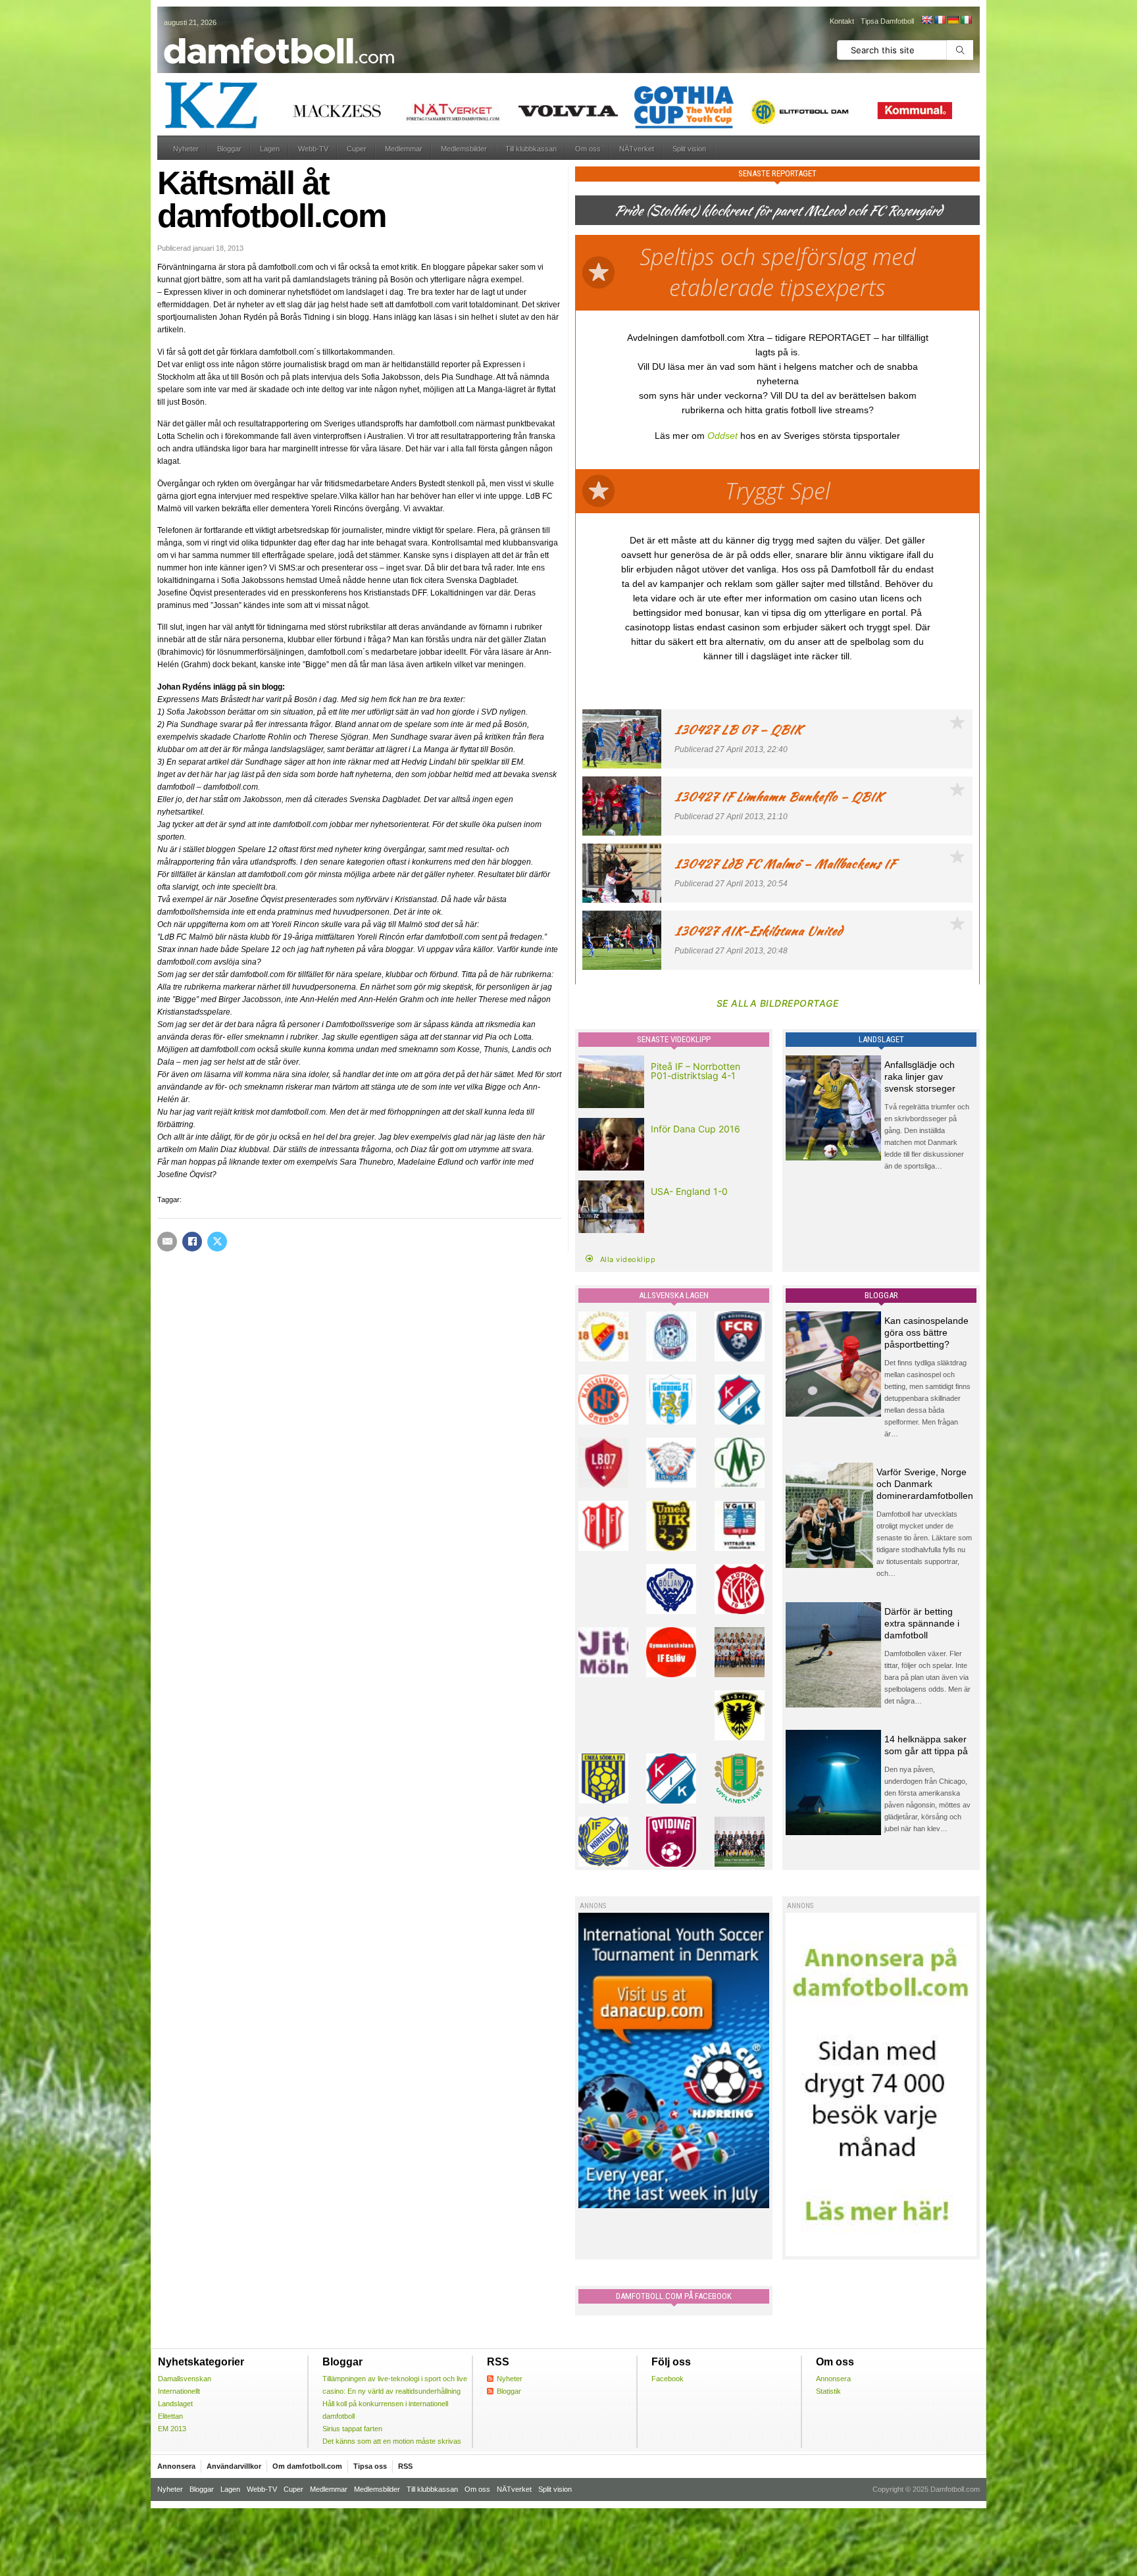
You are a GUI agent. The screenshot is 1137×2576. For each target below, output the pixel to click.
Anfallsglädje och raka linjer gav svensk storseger (920, 1076)
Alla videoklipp (628, 1259)
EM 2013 (172, 2429)
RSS (405, 2466)
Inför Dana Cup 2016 (695, 1129)
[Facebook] (192, 1242)
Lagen (270, 149)
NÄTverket (637, 149)
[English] (926, 20)
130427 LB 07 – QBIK (738, 729)
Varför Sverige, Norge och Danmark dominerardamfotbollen (925, 1484)
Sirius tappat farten (352, 2429)
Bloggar (229, 149)
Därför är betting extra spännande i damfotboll (922, 1623)
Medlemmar (404, 149)
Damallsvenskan (185, 2379)
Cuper (357, 149)
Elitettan (170, 2416)
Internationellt (179, 2391)
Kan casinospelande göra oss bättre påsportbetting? (926, 1332)
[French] (940, 20)
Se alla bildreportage (778, 1003)
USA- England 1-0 (689, 1191)
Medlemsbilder (464, 149)
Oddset (722, 436)
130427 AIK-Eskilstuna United (758, 931)
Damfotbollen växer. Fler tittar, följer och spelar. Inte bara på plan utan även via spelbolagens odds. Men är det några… (927, 1677)
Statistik (828, 2391)
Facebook (668, 2379)
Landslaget (175, 2404)
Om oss (588, 149)
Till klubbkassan (531, 149)
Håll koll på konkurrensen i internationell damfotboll (385, 2410)
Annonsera (833, 2379)
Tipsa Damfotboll (887, 21)
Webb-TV (313, 149)
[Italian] (966, 20)
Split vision (689, 149)
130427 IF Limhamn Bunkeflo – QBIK (779, 796)
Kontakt (842, 21)
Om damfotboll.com (307, 2466)
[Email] (167, 1242)
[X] (217, 1242)
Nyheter (186, 149)
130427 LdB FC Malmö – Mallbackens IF (785, 864)
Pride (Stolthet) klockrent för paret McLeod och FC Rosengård (778, 210)
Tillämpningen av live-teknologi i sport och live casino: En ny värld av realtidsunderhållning (395, 2385)
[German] (953, 20)
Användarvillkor (234, 2466)
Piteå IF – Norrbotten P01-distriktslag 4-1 (695, 1071)
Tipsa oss (370, 2466)
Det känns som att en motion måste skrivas (392, 2441)
